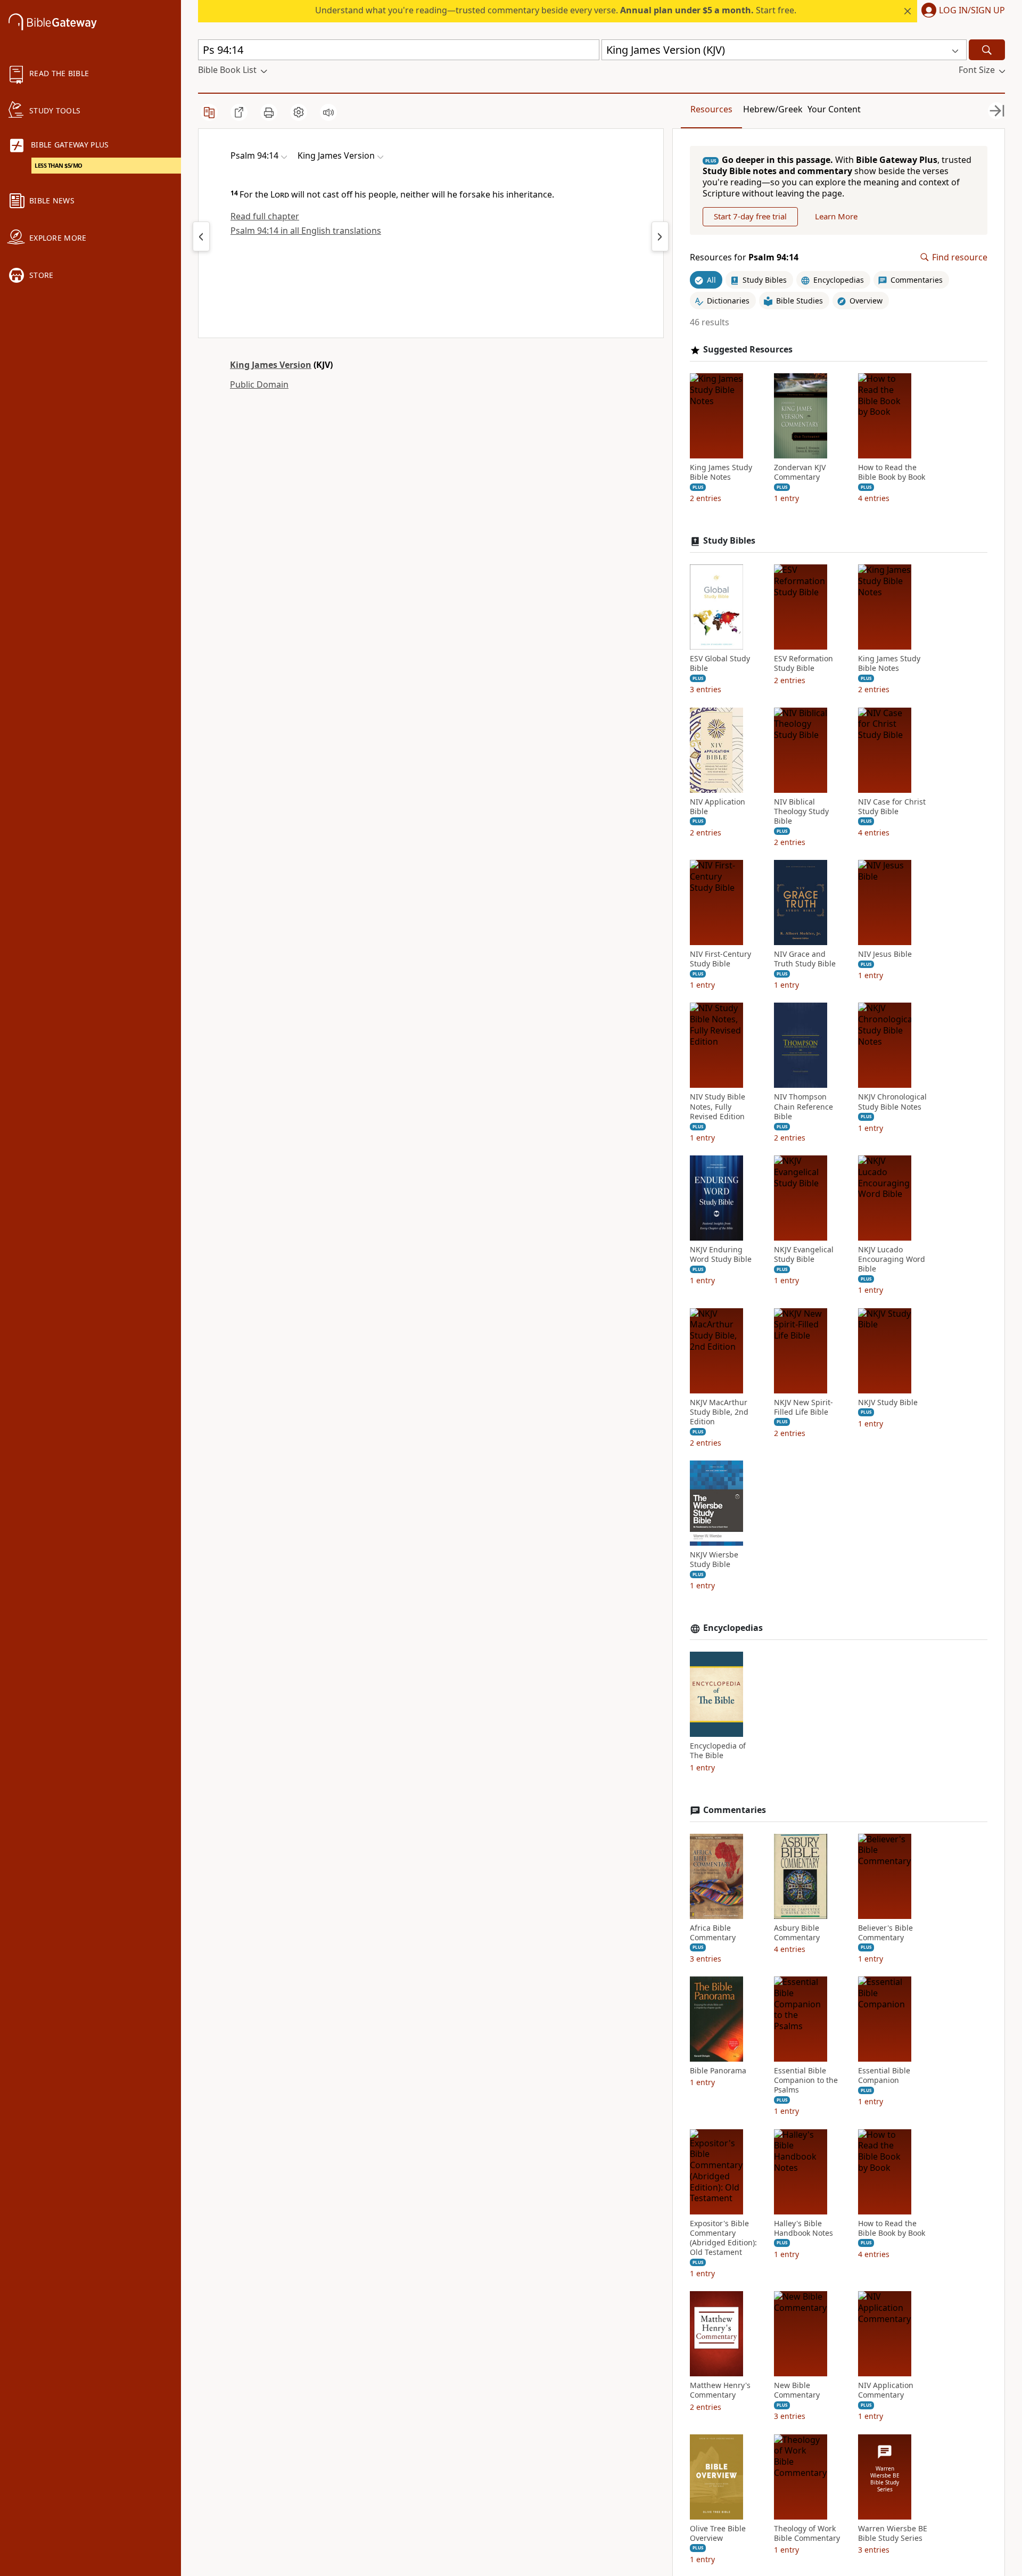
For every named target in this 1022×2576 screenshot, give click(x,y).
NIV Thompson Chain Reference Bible (803, 1106)
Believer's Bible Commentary (885, 1933)
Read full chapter (265, 216)
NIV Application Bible (718, 807)
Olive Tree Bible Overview (718, 2533)
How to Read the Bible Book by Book (892, 472)
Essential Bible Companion (884, 2075)
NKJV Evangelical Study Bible (804, 1254)
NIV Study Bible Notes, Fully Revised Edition (718, 1106)
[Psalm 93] (201, 236)
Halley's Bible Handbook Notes (803, 2228)
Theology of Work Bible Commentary (807, 2533)
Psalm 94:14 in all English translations (306, 231)
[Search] (987, 50)
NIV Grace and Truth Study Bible (805, 959)
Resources (711, 109)
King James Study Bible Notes (721, 472)
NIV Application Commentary (886, 2390)
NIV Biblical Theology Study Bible (801, 811)
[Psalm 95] (660, 236)
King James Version (271, 365)
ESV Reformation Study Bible (803, 663)
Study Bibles (729, 541)
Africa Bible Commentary (713, 1933)
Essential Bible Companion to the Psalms (806, 2080)
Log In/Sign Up (972, 11)
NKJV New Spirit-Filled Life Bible (803, 1407)
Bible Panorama (718, 2071)
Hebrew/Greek (773, 109)
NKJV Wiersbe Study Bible (714, 1560)
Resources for (744, 257)
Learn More (836, 216)
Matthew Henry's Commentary (720, 2390)
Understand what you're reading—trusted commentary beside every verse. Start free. (556, 10)
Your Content (834, 109)
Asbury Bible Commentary (797, 1933)
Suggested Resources (748, 350)
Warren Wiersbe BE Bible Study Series (893, 2533)
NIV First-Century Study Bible (720, 959)
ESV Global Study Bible (720, 663)
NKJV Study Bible (888, 1402)
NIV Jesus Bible (885, 954)
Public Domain (259, 384)
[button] (961, 11)
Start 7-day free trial (750, 216)
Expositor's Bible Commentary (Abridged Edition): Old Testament (723, 2238)
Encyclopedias (733, 1628)
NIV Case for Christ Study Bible (892, 807)
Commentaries (735, 1810)
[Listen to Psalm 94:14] (328, 112)
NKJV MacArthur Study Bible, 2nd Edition (719, 1412)
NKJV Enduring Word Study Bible (721, 1254)
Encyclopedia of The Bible (718, 1751)
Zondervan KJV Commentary (800, 472)
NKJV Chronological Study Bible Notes (892, 1102)
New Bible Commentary (797, 2390)
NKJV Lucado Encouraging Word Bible (892, 1259)
